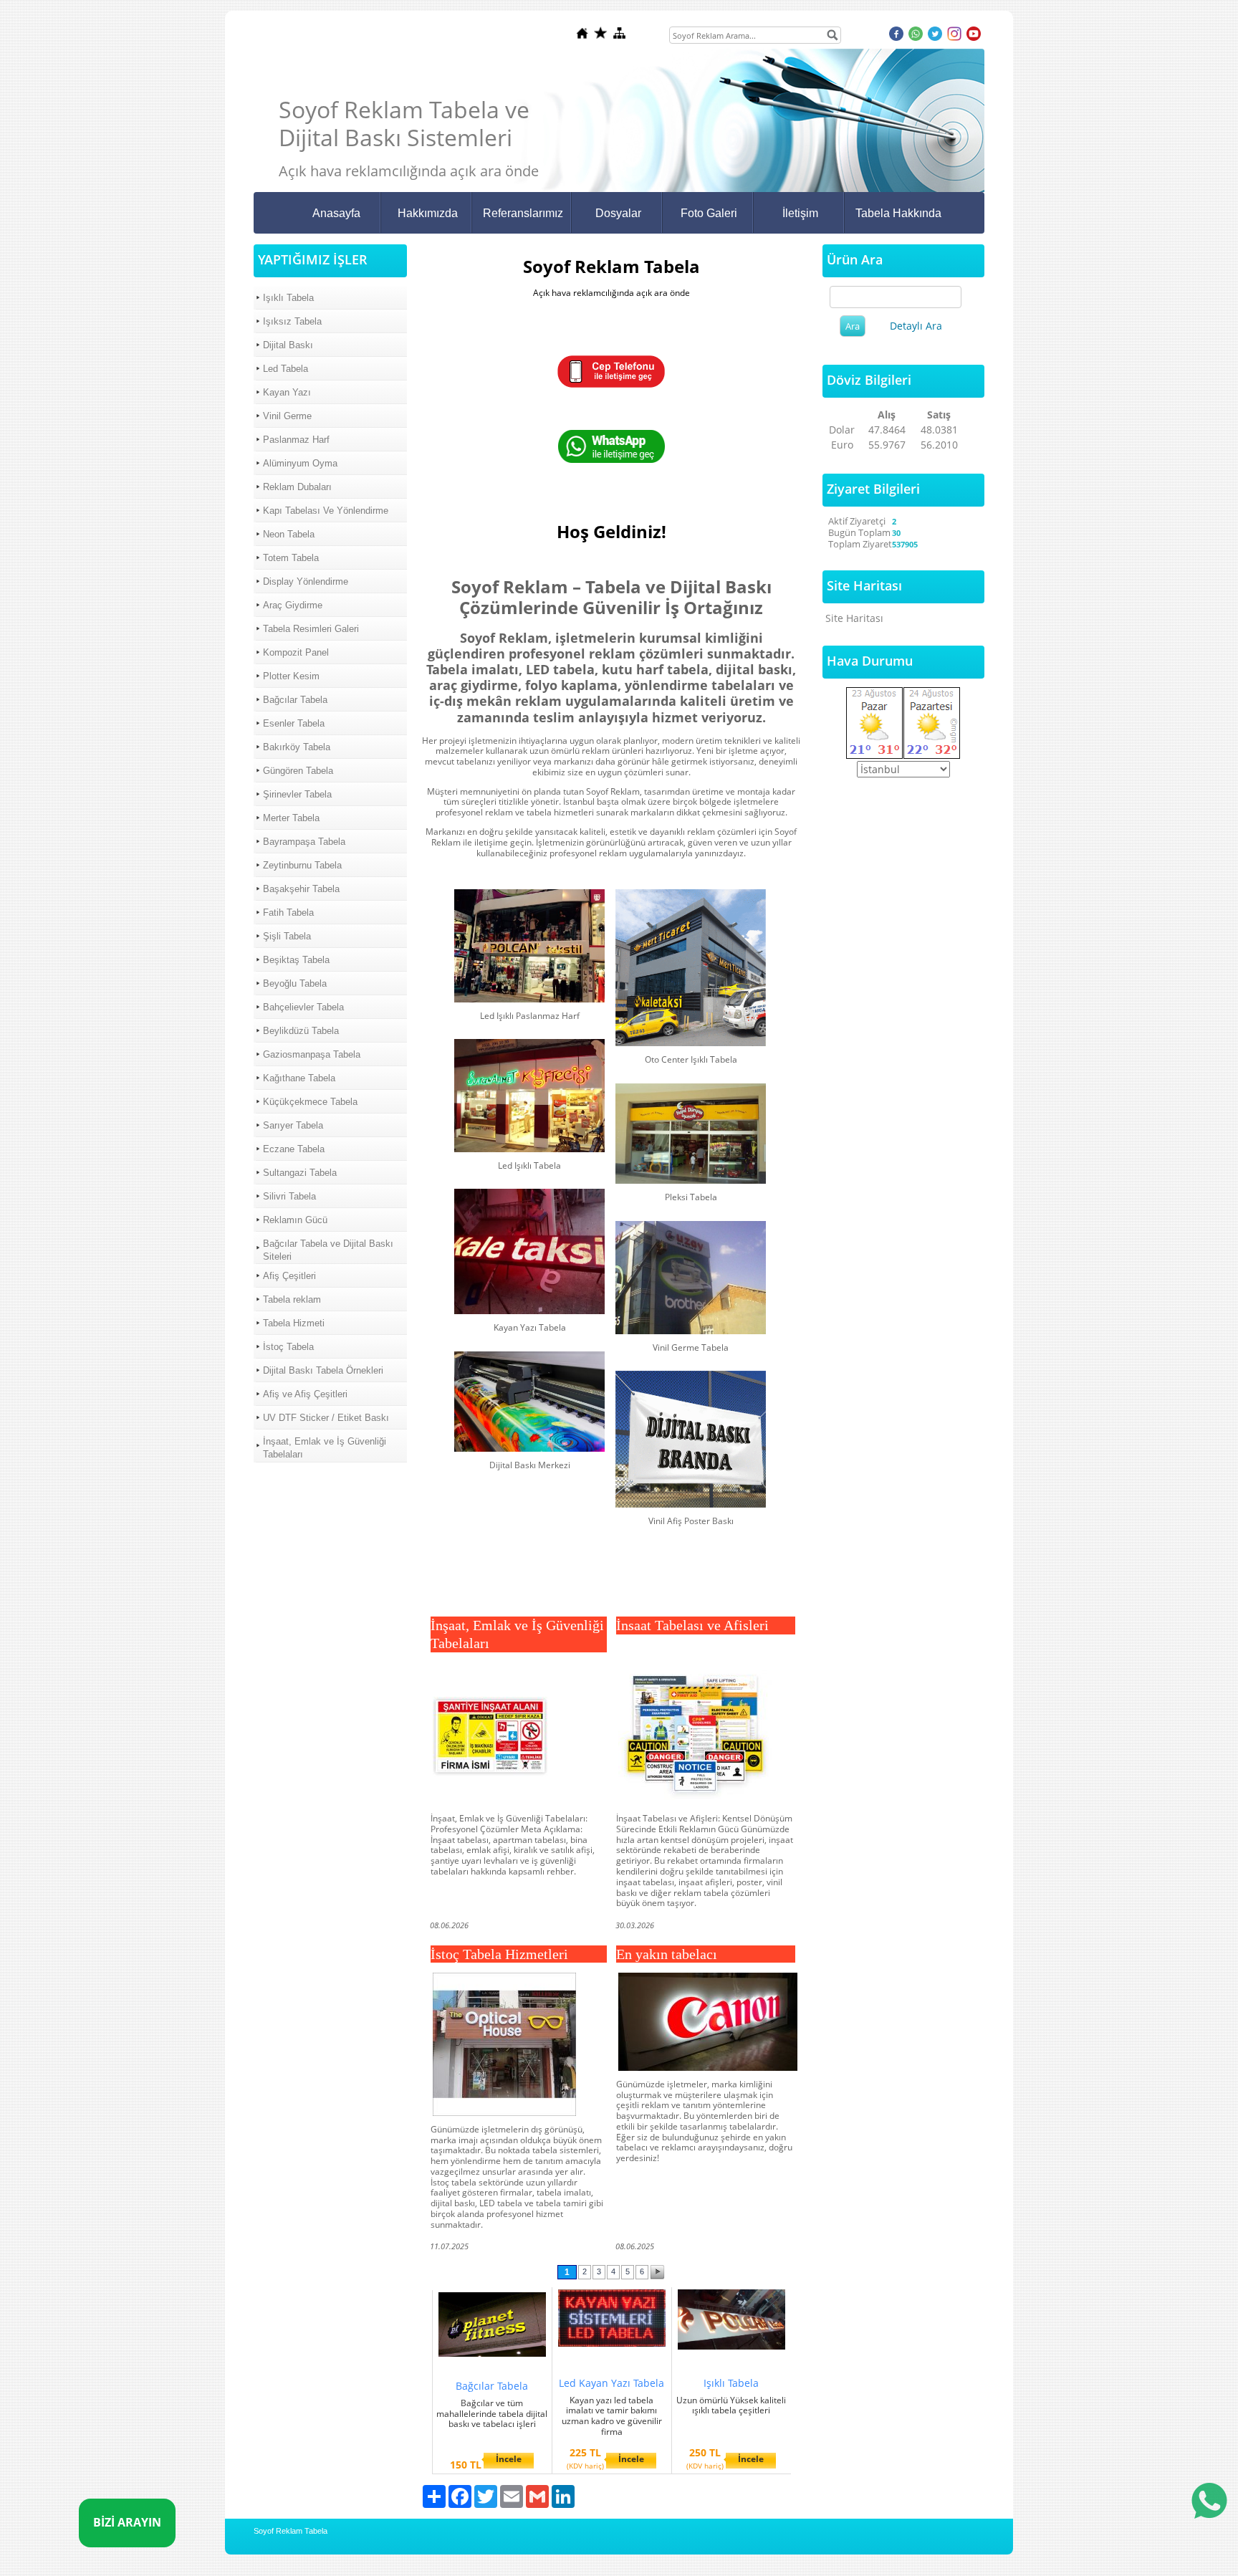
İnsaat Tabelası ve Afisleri (692, 1625)
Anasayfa (336, 213)
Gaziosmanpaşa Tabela (312, 1054)
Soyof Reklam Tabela (291, 2531)
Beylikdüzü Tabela (301, 1031)
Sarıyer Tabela (293, 1125)
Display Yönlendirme (306, 581)
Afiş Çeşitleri (289, 1276)
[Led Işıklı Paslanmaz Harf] (529, 946)
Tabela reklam (292, 1299)
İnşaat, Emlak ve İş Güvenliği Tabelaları (325, 1448)
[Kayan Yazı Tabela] (529, 1251)
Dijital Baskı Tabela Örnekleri (323, 1370)
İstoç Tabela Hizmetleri (499, 1954)
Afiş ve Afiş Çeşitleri (305, 1394)
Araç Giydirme (293, 605)
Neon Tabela (289, 534)
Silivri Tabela (289, 1196)
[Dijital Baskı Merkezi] (529, 1402)
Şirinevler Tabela (297, 794)
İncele (509, 2459)
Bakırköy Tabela (297, 747)
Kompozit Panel (296, 652)
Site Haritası (854, 618)
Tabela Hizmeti (294, 1323)
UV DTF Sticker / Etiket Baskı (326, 1418)
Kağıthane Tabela (299, 1078)
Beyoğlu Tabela (295, 983)
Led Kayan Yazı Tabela (611, 2383)
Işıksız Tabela (292, 321)
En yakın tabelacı (667, 1954)
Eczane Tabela (294, 1149)
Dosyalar (618, 213)
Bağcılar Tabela (295, 700)
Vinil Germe (287, 416)
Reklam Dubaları (297, 487)
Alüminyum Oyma (300, 463)
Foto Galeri (709, 213)
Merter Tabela (291, 818)
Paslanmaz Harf (296, 440)
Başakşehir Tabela (301, 889)
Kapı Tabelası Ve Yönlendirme (326, 511)
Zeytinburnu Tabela (302, 865)
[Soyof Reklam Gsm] (611, 384)
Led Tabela (285, 369)
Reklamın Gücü (295, 1220)
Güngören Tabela (298, 771)
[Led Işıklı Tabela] (529, 1096)
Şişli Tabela (287, 936)
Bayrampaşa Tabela (304, 842)
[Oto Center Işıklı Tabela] (691, 968)
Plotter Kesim (291, 676)
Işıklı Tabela (288, 298)
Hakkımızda (428, 213)
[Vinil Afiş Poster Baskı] (691, 1439)
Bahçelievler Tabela (303, 1007)
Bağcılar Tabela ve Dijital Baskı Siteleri (328, 1250)
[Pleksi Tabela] (691, 1134)
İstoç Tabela (288, 1347)
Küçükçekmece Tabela (310, 1102)
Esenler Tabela (294, 723)
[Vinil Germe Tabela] (691, 1278)
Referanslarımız (523, 213)
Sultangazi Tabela (300, 1173)
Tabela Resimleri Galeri (311, 629)
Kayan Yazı (287, 392)
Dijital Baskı (288, 345)
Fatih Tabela (288, 913)
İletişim (800, 213)
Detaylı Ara (916, 326)
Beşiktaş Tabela (296, 960)
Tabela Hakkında (898, 213)
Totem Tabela (291, 558)
